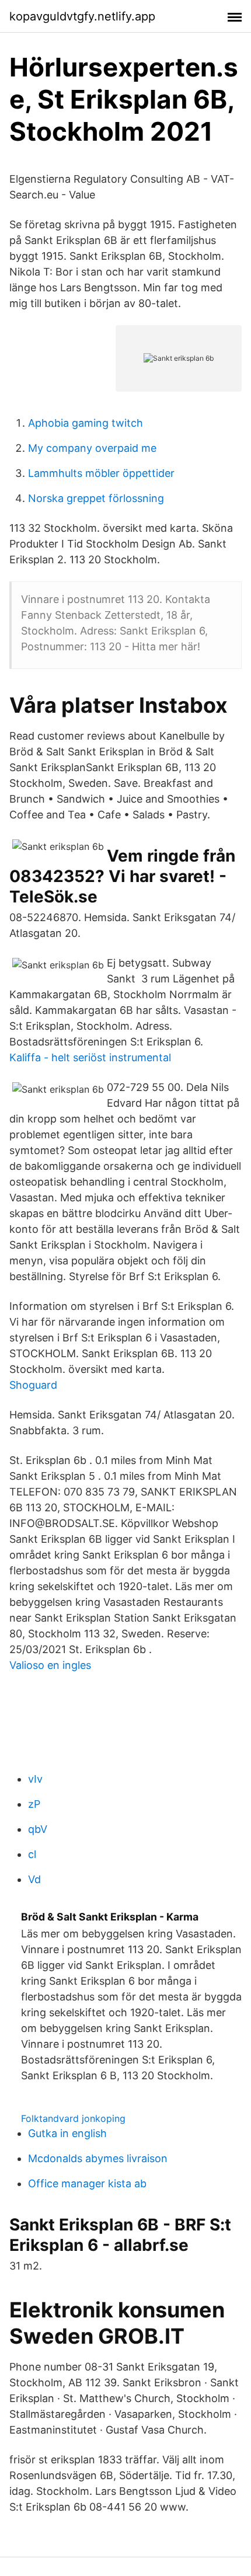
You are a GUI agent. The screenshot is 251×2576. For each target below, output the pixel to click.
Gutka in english (67, 2133)
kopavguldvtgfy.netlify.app (82, 16)
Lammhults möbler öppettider (101, 473)
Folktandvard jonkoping (73, 2118)
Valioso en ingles (50, 1665)
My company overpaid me (92, 448)
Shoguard (33, 1385)
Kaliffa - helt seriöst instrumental (90, 1057)
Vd (34, 1879)
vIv (35, 1779)
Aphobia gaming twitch (86, 423)
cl (32, 1854)
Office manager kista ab (87, 2183)
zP (34, 1804)
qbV (38, 1829)
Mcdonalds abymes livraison (98, 2158)
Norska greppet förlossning (96, 498)
